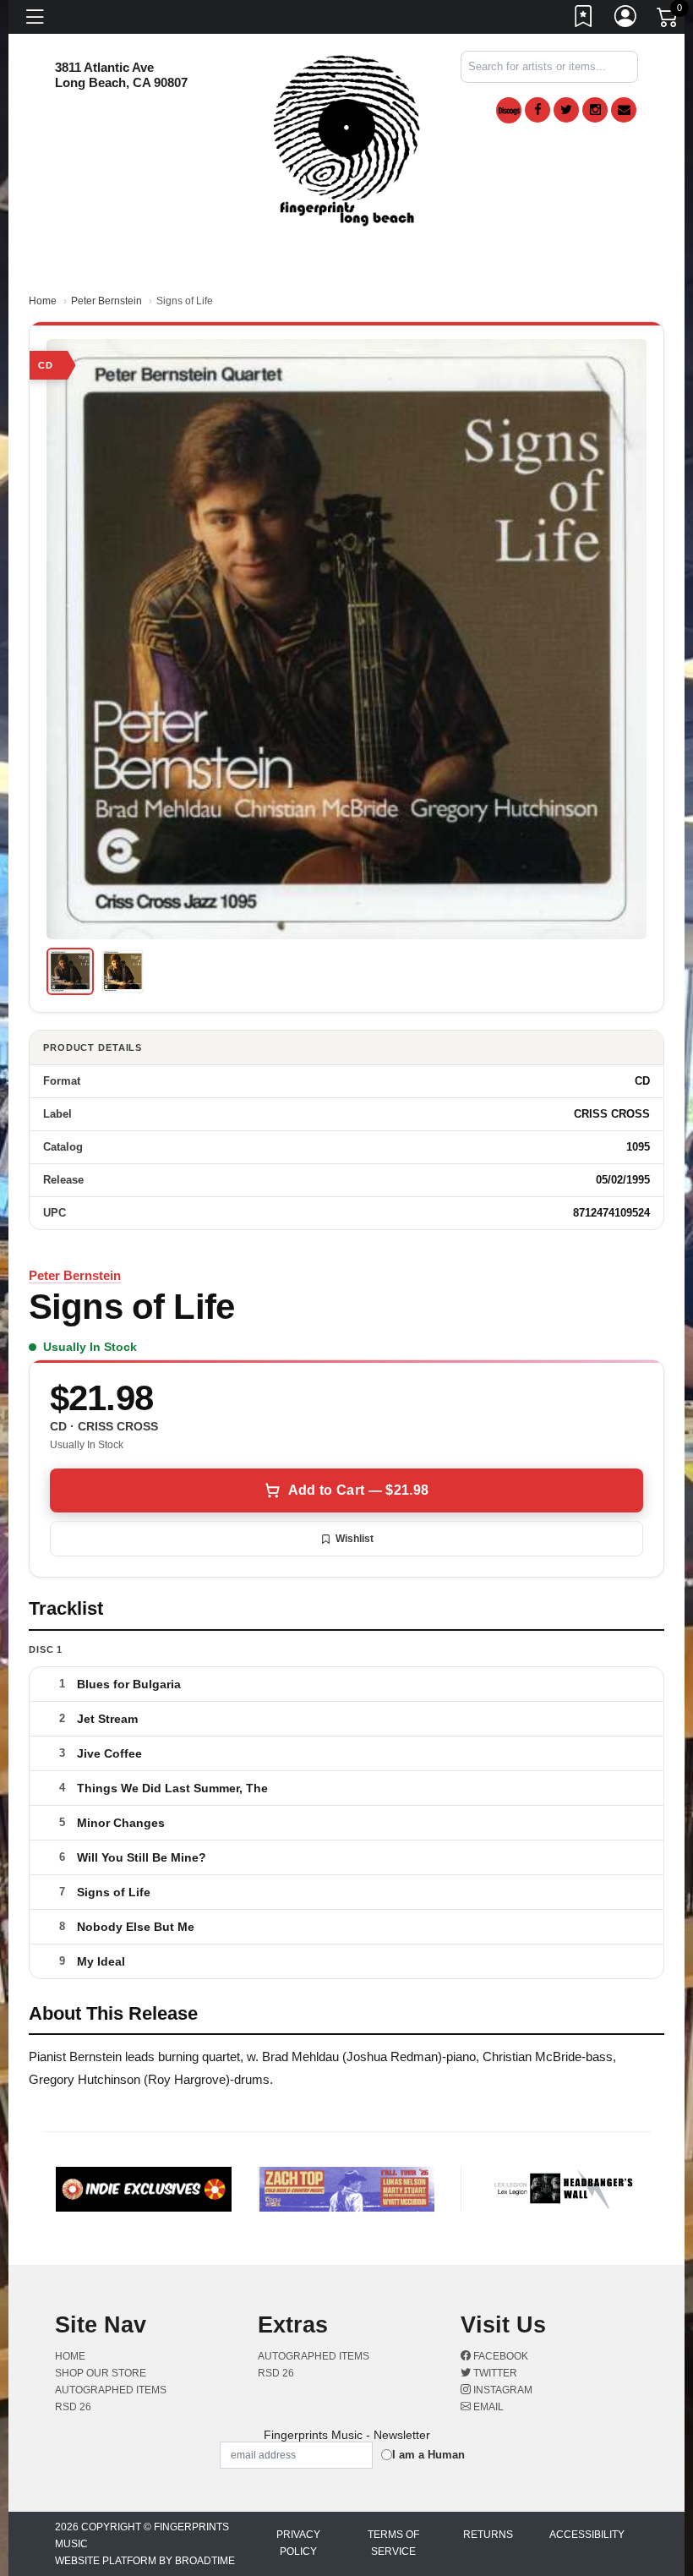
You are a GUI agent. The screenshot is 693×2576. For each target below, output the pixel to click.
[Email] (624, 110)
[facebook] (537, 110)
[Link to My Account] (626, 19)
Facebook (499, 2356)
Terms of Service (393, 2543)
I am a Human (428, 2455)
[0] (668, 20)
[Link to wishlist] (584, 19)
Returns (488, 2535)
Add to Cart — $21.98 (358, 1490)
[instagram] (595, 110)
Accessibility (587, 2535)
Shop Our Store (101, 2373)
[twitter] (566, 110)
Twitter (494, 2373)
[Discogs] (509, 110)
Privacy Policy (298, 2543)
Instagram (502, 2390)
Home (43, 301)
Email (487, 2407)
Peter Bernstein (106, 301)
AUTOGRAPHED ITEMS (111, 2390)
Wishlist (355, 1539)
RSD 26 (73, 2407)
